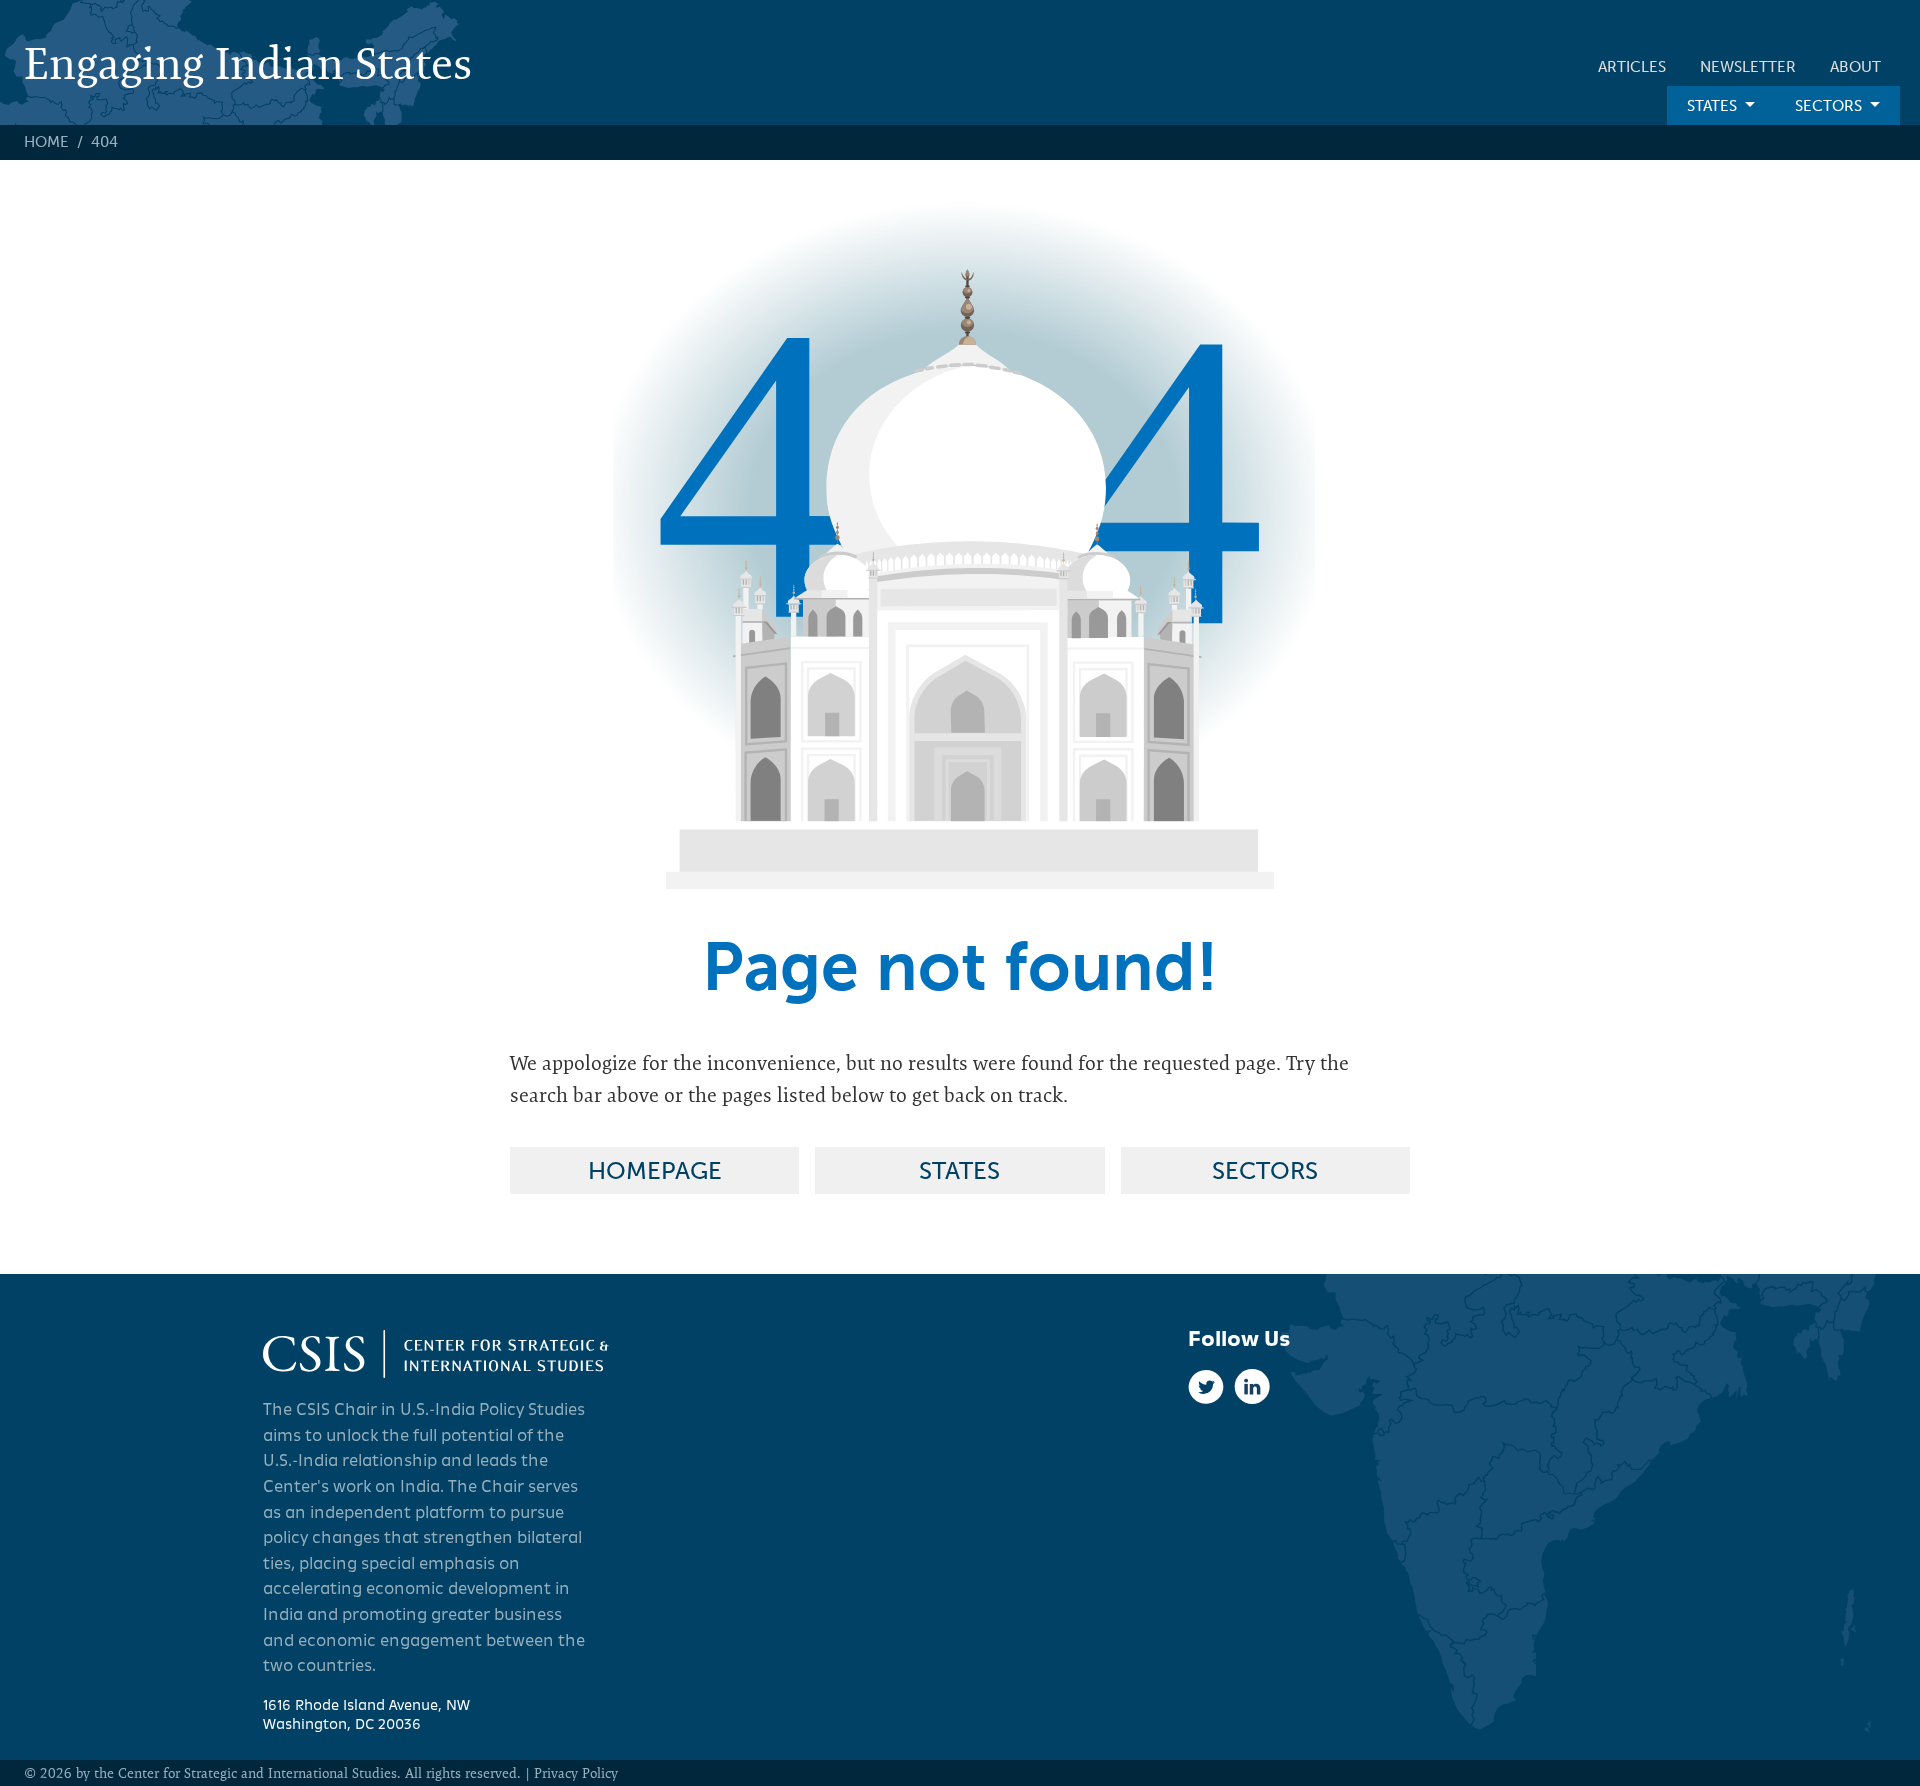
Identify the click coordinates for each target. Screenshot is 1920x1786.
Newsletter (1748, 67)
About (1855, 67)
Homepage (655, 1170)
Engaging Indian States (248, 62)
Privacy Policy (576, 1773)
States (1712, 106)
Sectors (1828, 106)
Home (46, 142)
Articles (1632, 67)
